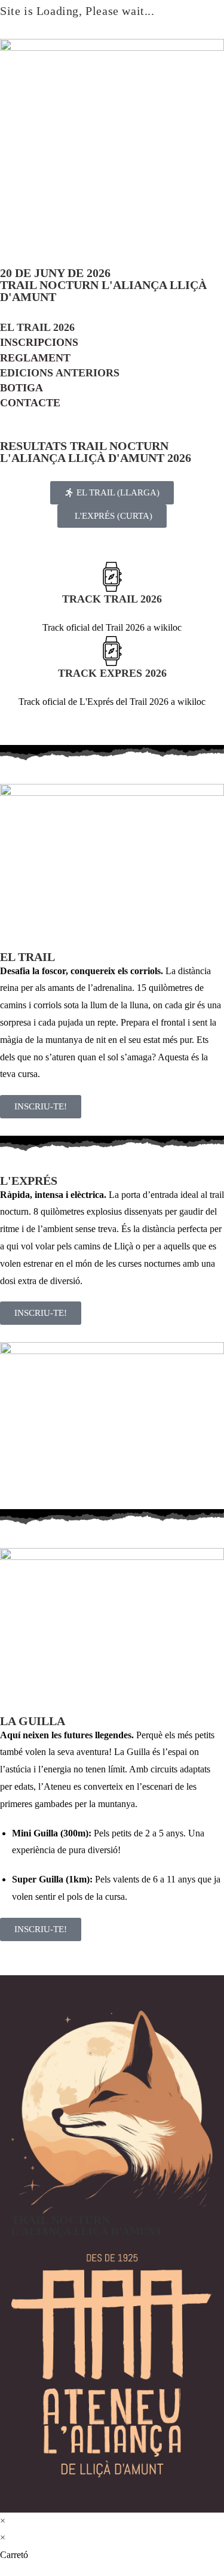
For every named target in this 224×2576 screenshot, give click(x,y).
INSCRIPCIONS (39, 342)
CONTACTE (30, 403)
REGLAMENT (35, 358)
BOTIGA (22, 388)
